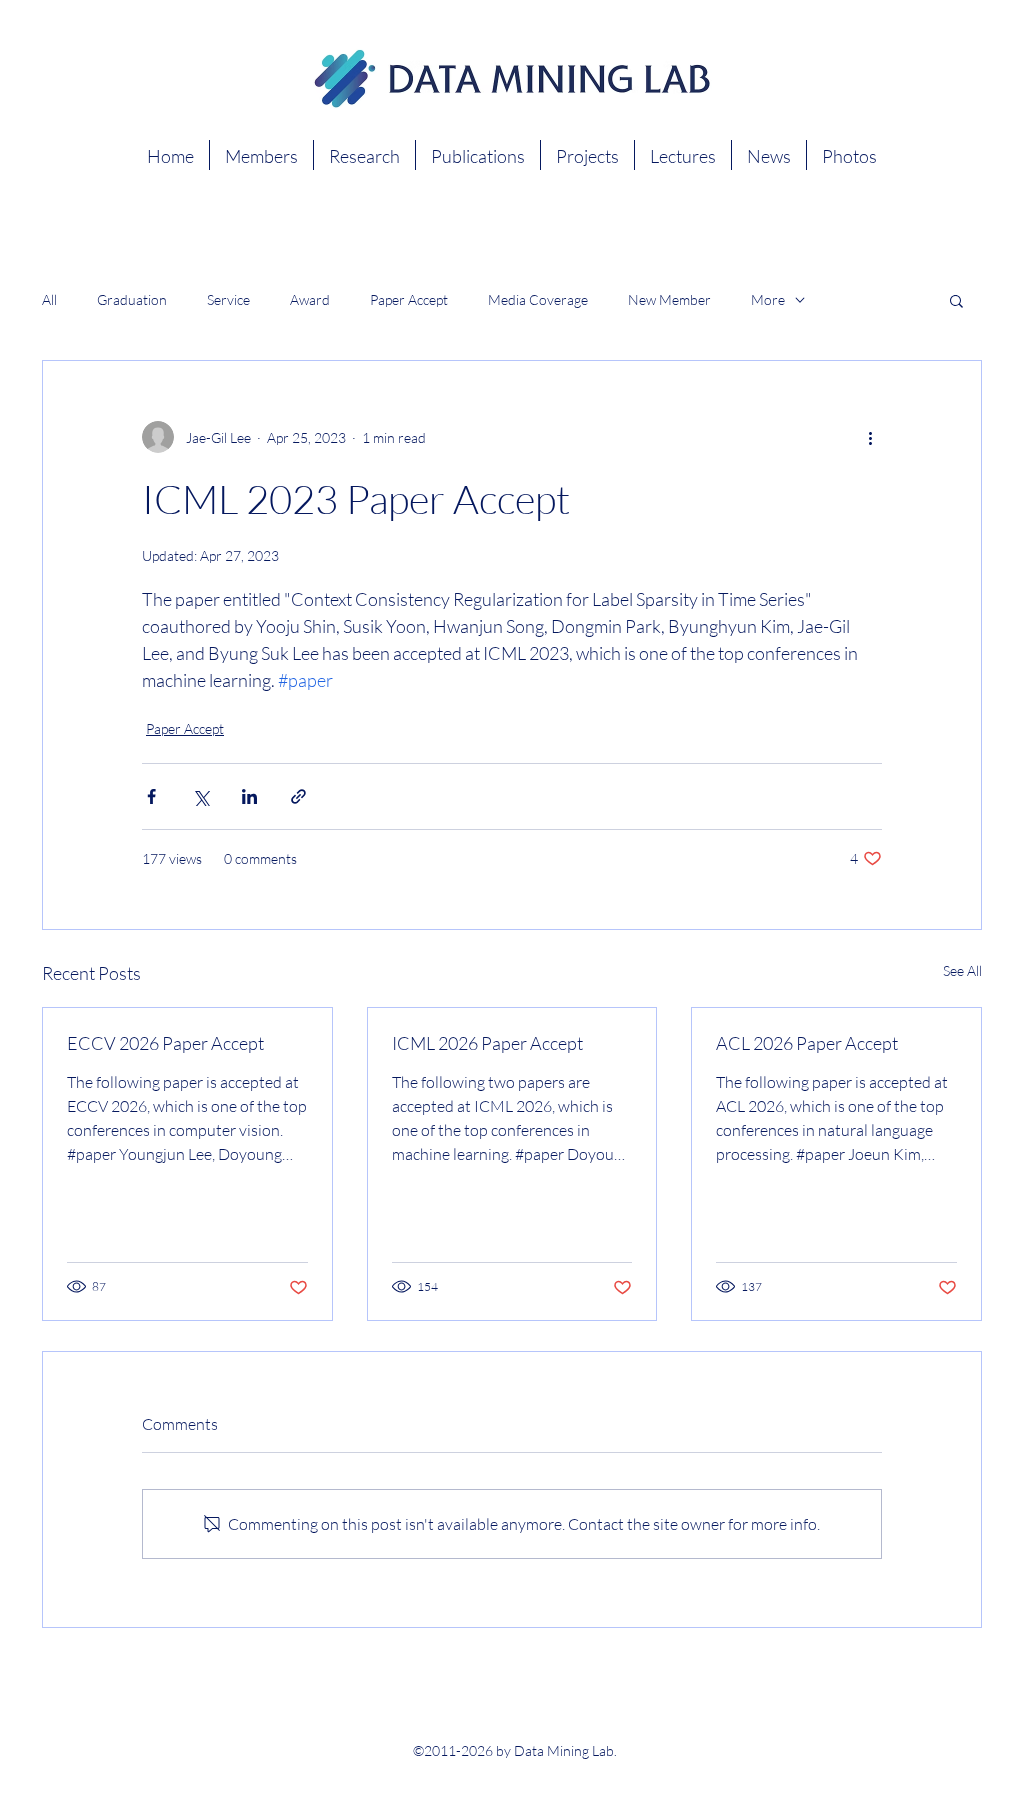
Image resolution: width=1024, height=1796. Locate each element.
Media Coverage (538, 299)
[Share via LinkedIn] (249, 796)
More (768, 299)
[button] (956, 300)
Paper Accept (409, 299)
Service (228, 299)
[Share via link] (298, 796)
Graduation (132, 299)
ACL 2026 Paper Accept (807, 1043)
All (49, 299)
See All (962, 970)
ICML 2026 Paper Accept (487, 1043)
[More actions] (870, 437)
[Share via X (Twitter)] (200, 796)
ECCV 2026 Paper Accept (165, 1043)
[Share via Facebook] (151, 796)
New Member (669, 299)
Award (310, 299)
